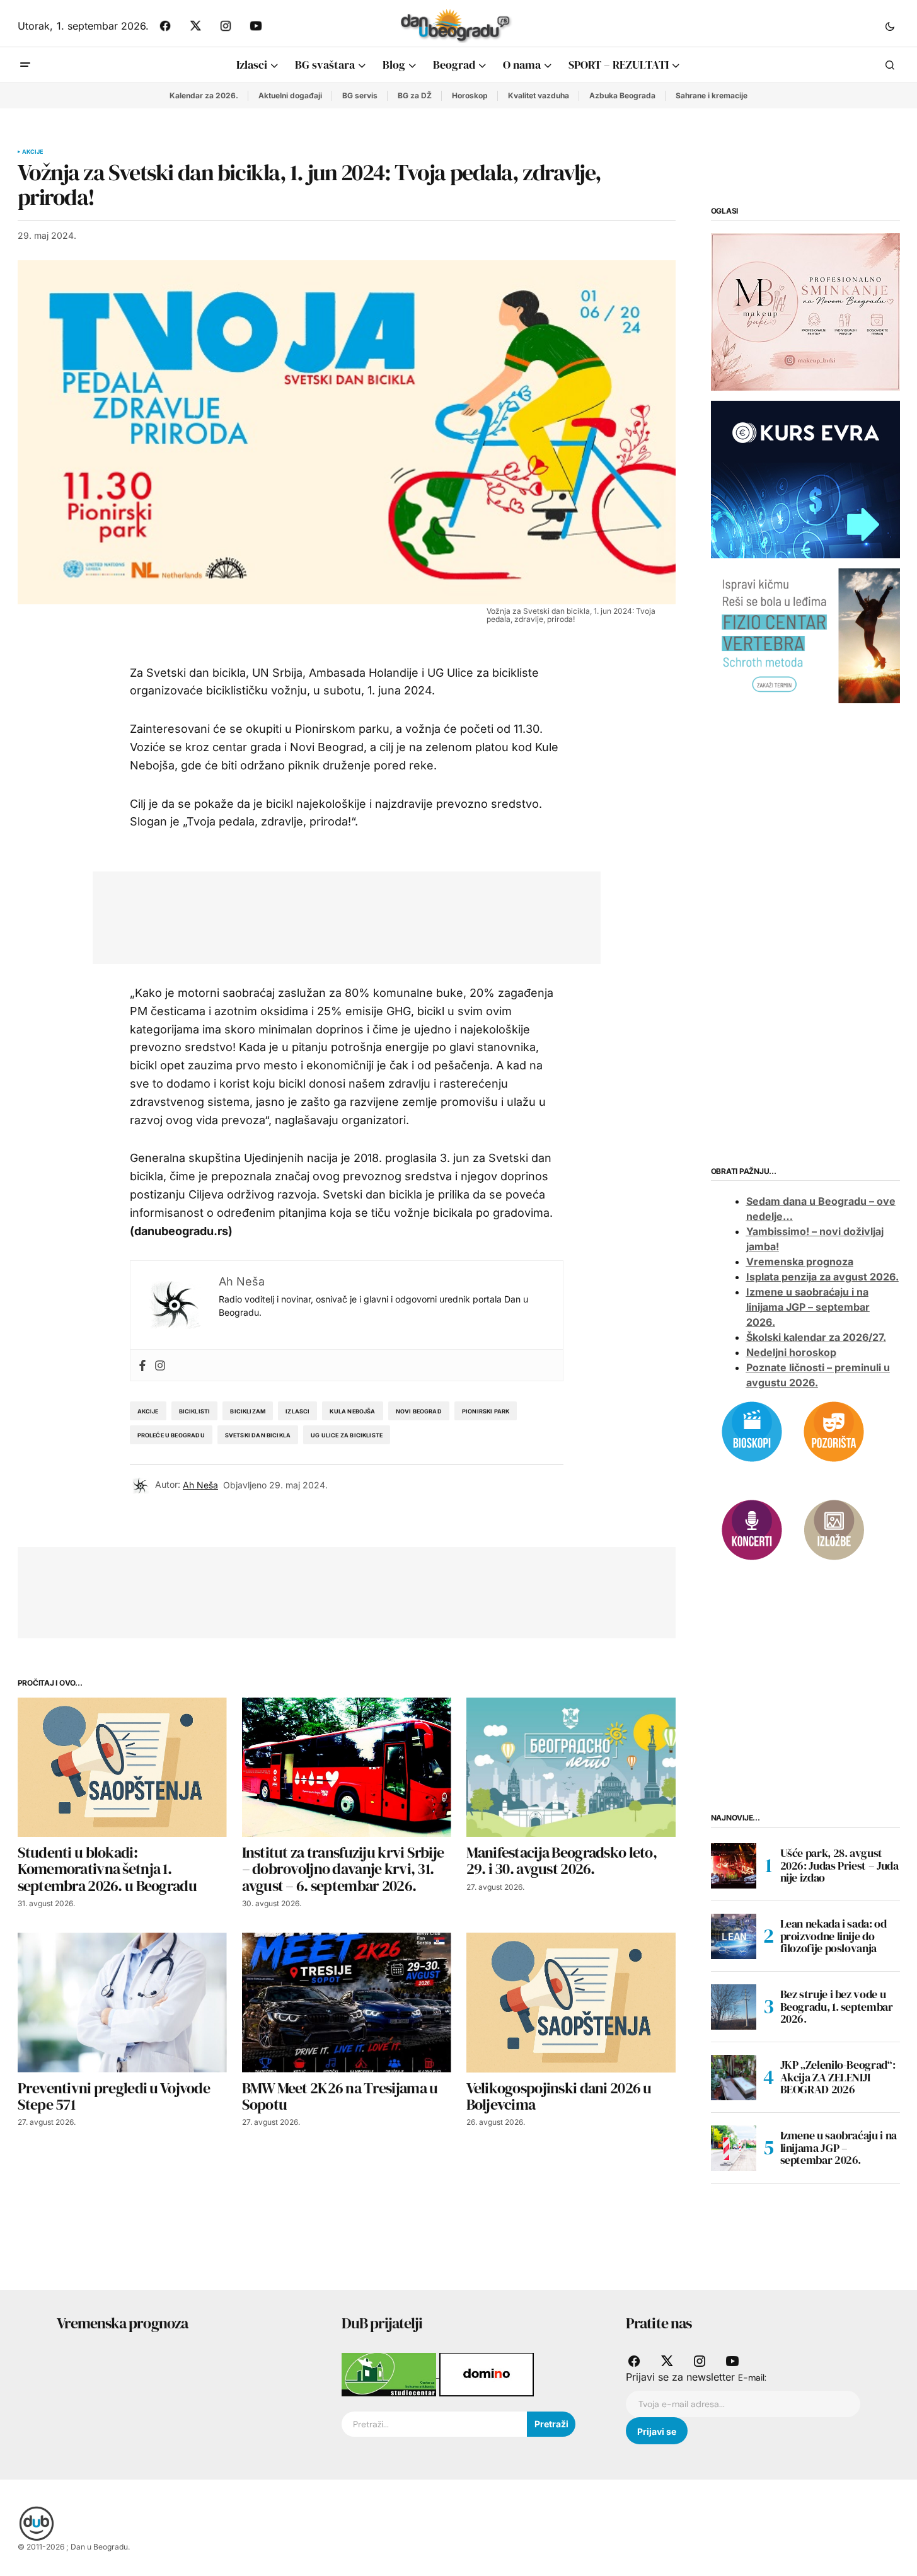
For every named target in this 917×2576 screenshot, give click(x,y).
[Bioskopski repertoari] (752, 1431)
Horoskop (470, 95)
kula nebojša (352, 1411)
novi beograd (419, 1411)
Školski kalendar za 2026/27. (816, 1337)
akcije (148, 1411)
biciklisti (195, 1411)
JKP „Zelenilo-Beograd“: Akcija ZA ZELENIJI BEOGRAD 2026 (838, 2077)
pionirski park (486, 1411)
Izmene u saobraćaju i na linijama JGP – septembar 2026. (808, 1307)
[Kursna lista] (805, 311)
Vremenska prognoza (800, 1262)
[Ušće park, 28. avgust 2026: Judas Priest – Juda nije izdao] (734, 1866)
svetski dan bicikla (258, 1435)
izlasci (297, 1411)
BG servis (360, 95)
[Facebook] (142, 1365)
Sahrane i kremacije (712, 95)
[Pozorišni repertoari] (834, 1431)
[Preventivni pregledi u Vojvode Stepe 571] (122, 2002)
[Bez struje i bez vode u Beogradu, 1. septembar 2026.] (734, 2007)
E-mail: (752, 2378)
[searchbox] (434, 2424)
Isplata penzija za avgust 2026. (822, 1277)
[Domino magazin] (487, 2374)
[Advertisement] (337, 915)
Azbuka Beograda (622, 95)
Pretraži (551, 2424)
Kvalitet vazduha (539, 95)
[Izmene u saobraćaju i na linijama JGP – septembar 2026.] (734, 2148)
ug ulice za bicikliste (347, 1435)
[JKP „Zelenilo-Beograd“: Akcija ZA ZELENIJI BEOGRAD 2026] (734, 2078)
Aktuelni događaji (290, 95)
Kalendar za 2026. (204, 95)
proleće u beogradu (171, 1435)
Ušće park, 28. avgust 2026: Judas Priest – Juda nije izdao (839, 1866)
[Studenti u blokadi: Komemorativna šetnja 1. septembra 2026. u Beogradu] (122, 1767)
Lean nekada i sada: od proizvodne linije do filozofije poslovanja (833, 1936)
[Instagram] (160, 1365)
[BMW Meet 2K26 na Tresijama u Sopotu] (347, 2002)
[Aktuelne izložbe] (834, 1529)
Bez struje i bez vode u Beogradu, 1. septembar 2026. (837, 2007)
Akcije (33, 152)
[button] (890, 26)
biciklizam (248, 1411)
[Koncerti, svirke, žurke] (752, 1529)
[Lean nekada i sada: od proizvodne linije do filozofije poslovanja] (734, 1936)
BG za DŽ (415, 95)
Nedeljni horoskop (791, 1352)
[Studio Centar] (390, 2374)
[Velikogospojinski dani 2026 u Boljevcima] (571, 2002)
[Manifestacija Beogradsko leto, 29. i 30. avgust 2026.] (571, 1767)
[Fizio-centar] (805, 635)
